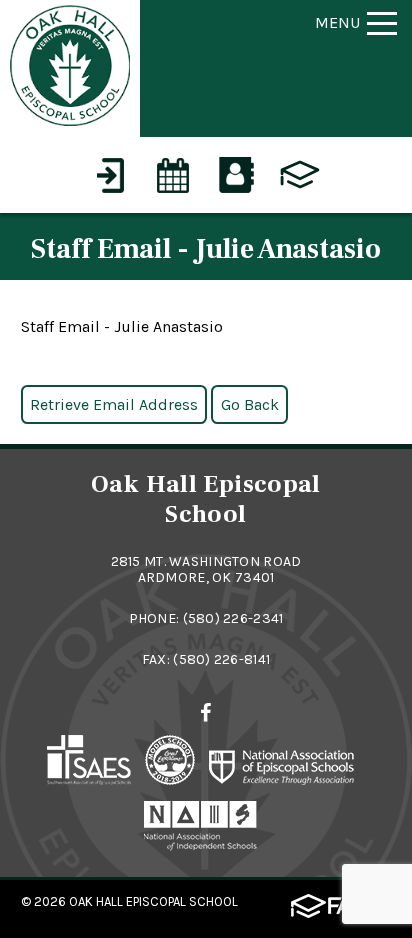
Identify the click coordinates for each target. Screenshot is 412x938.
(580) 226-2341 (233, 618)
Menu (337, 22)
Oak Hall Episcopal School (153, 901)
